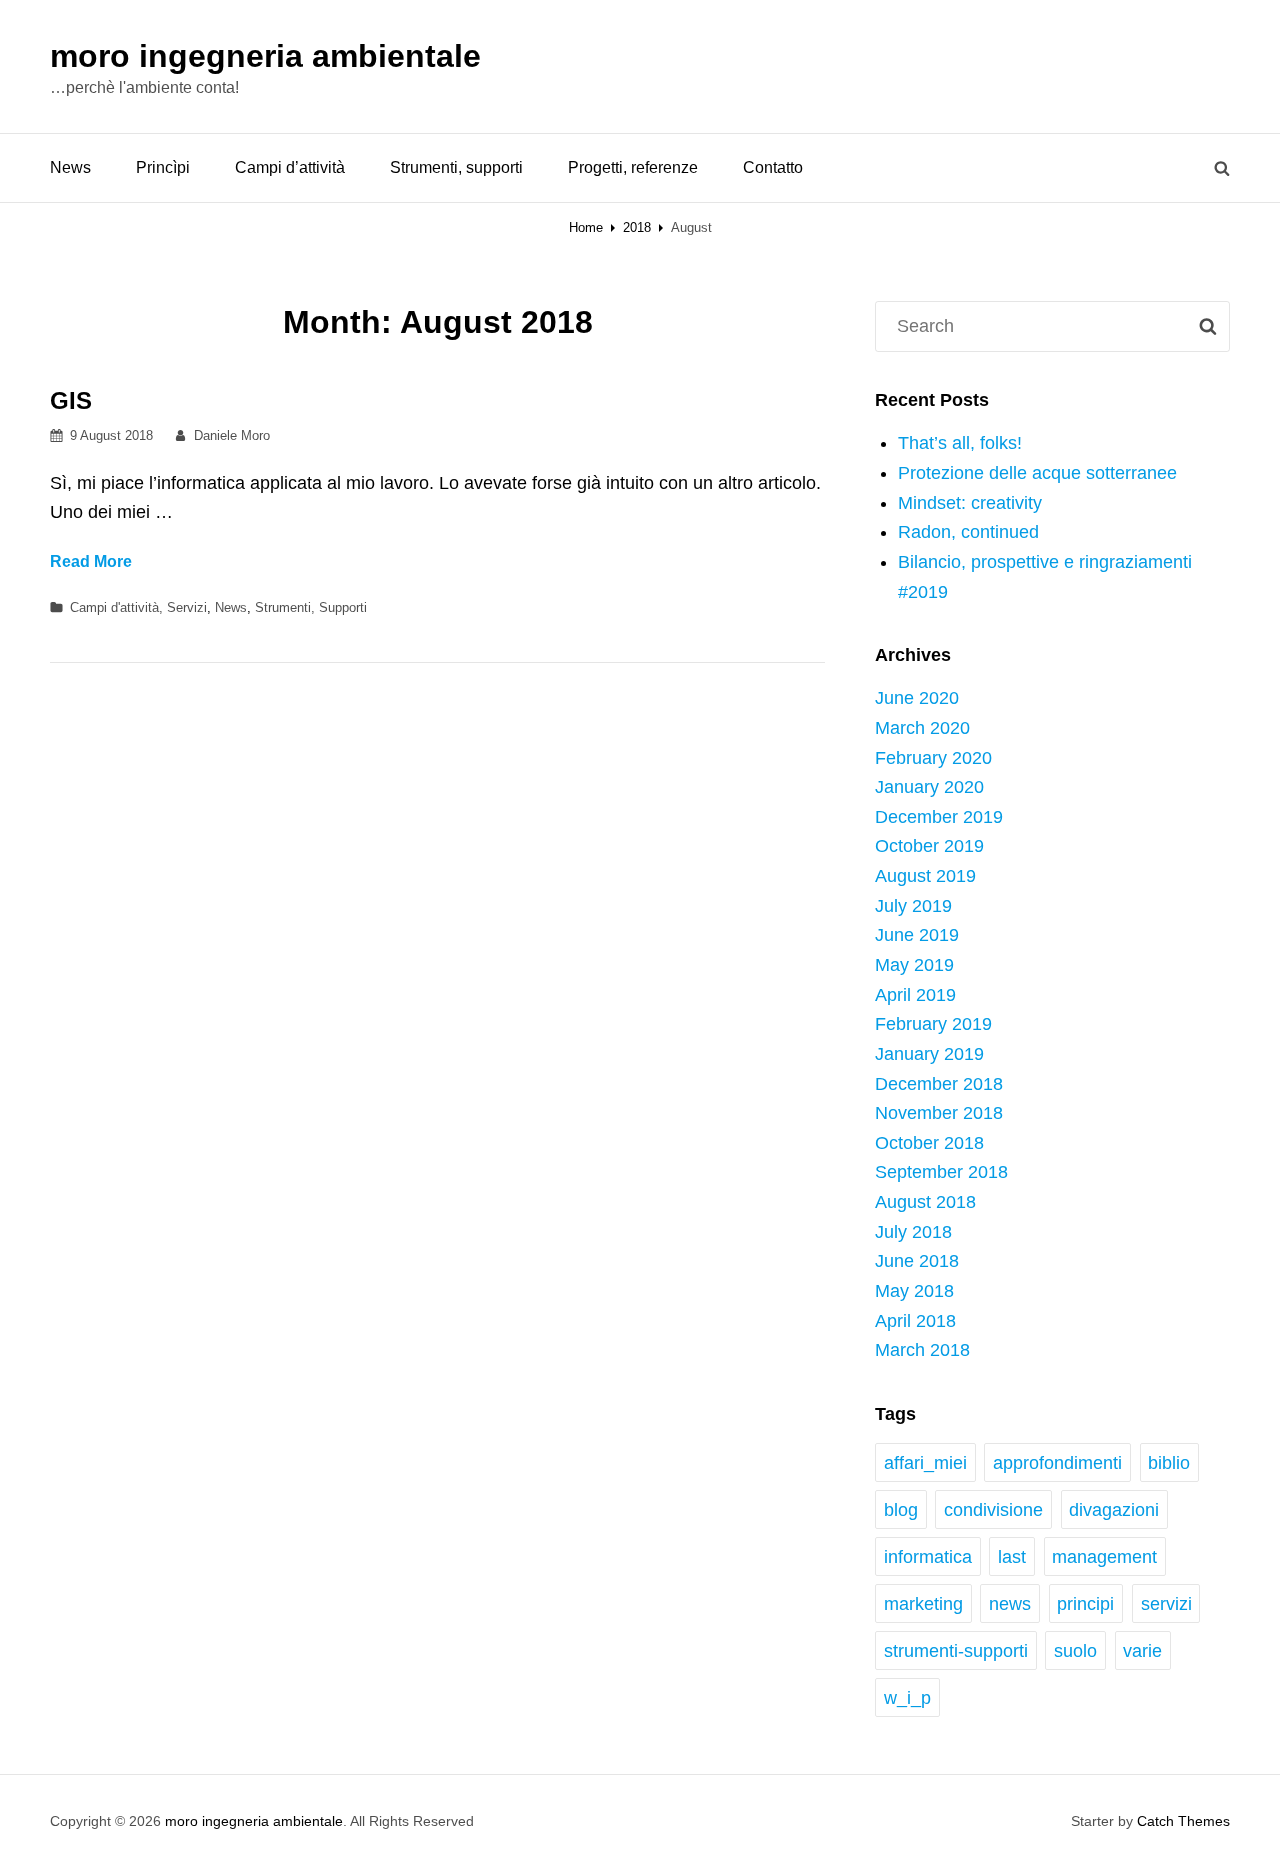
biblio (1169, 1463)
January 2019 (929, 1054)
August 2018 (925, 1202)
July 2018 (913, 1232)
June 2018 (917, 1261)
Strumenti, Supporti (311, 607)
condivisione (993, 1510)
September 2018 (941, 1172)
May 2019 (914, 965)
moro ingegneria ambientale (265, 56)
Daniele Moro (232, 435)
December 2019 (939, 817)
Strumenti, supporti (456, 167)
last (1012, 1557)
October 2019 (929, 846)
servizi (1166, 1604)
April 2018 (915, 1321)
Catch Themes (1183, 1821)
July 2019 (913, 906)
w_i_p (907, 1698)
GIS (71, 400)
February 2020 (933, 758)
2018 (637, 227)
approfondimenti (1057, 1463)
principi (1085, 1604)
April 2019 (915, 995)
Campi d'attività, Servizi (138, 607)
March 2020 (922, 728)
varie (1142, 1651)
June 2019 (917, 935)
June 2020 (917, 698)
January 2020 (929, 787)
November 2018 (939, 1113)
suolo (1075, 1651)
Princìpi (163, 167)
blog (901, 1510)
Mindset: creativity (970, 503)
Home (586, 227)
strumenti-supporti (956, 1651)
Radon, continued (968, 532)
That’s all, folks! (960, 443)
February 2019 (933, 1024)
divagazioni (1114, 1510)
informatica (928, 1557)
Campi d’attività (290, 167)
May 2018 (914, 1291)
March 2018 (922, 1350)
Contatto (773, 167)
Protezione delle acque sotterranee (1037, 473)
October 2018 (929, 1143)
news (1010, 1604)
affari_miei (925, 1463)
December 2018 (939, 1084)
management (1104, 1557)
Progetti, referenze (633, 167)
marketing (923, 1604)
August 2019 (925, 876)
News (70, 167)
